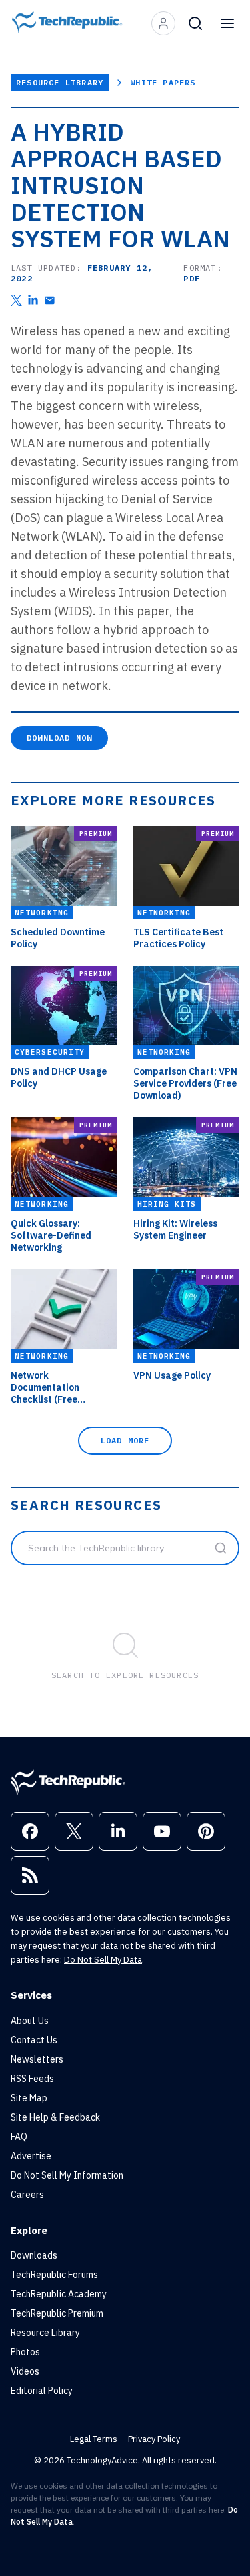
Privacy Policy (154, 2439)
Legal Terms (94, 2439)
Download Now (59, 738)
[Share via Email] (50, 300)
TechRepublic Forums (54, 2275)
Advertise (31, 2156)
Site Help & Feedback (55, 2117)
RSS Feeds (32, 2079)
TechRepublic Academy (59, 2294)
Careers (27, 2195)
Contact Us (34, 2040)
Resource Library (60, 82)
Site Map (29, 2098)
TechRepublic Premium (57, 2313)
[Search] (195, 23)
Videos (25, 2371)
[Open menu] (227, 23)
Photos (25, 2352)
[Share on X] (16, 300)
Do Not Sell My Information (67, 2175)
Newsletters (37, 2059)
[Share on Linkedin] (33, 300)
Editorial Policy (42, 2391)
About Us (30, 2021)
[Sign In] (163, 23)
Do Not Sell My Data (103, 1960)
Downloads (34, 2255)
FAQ (19, 2137)
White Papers (163, 82)
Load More (125, 1440)
